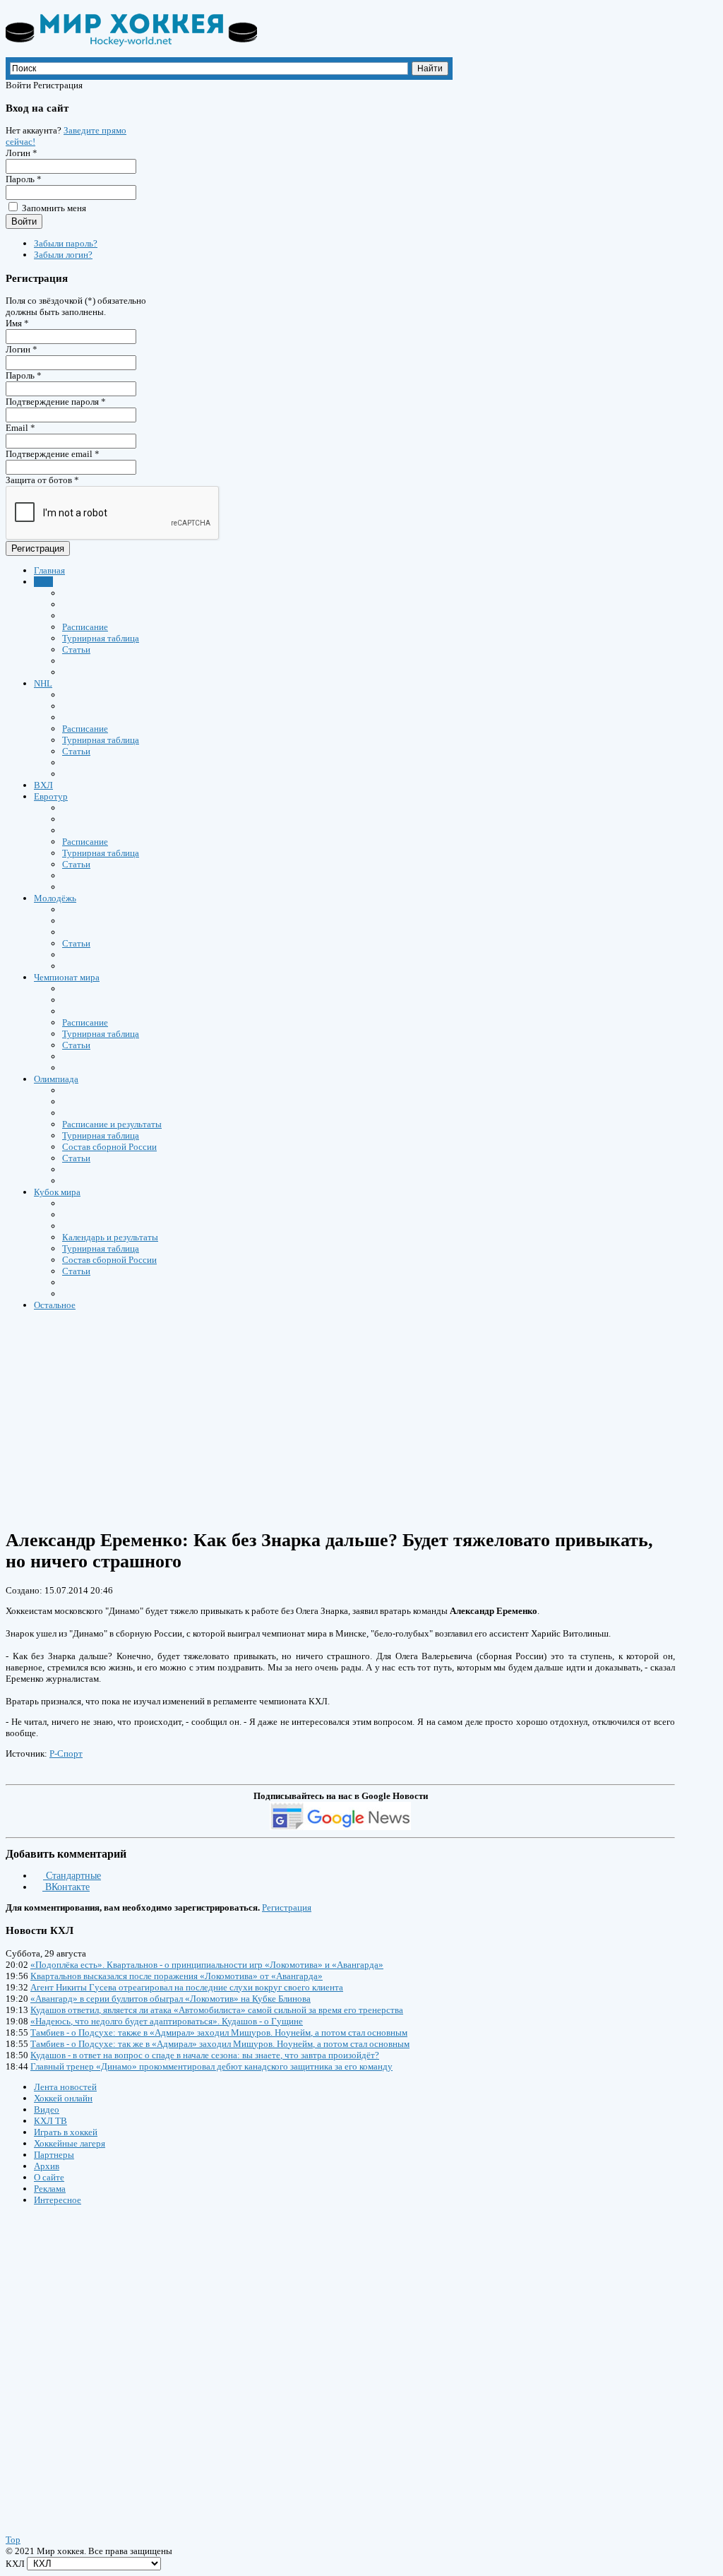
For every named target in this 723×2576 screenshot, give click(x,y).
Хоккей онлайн (63, 2098)
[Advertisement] (90, 2356)
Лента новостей (65, 2087)
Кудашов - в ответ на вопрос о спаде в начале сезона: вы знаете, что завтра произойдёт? (205, 2055)
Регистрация (38, 548)
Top (13, 2540)
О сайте (49, 2177)
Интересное (58, 2200)
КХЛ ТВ (50, 2121)
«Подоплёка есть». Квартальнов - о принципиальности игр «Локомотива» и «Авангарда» (207, 1965)
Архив (47, 2166)
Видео (47, 2109)
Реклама (50, 2189)
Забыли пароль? (66, 243)
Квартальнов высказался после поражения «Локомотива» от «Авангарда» (177, 1976)
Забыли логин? (63, 255)
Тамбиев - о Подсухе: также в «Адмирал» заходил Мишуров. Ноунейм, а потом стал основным (219, 2032)
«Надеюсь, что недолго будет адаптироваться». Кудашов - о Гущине (167, 2021)
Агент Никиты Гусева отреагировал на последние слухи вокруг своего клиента (187, 1987)
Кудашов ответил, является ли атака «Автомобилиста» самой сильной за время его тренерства (217, 2010)
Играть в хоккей (66, 2132)
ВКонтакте (66, 1887)
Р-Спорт (66, 1753)
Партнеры (54, 2155)
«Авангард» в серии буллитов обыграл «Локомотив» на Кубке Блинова (171, 1999)
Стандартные (72, 1876)
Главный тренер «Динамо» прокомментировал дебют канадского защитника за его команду (211, 2066)
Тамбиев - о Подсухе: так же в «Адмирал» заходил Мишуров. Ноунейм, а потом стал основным (220, 2044)
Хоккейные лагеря (70, 2143)
